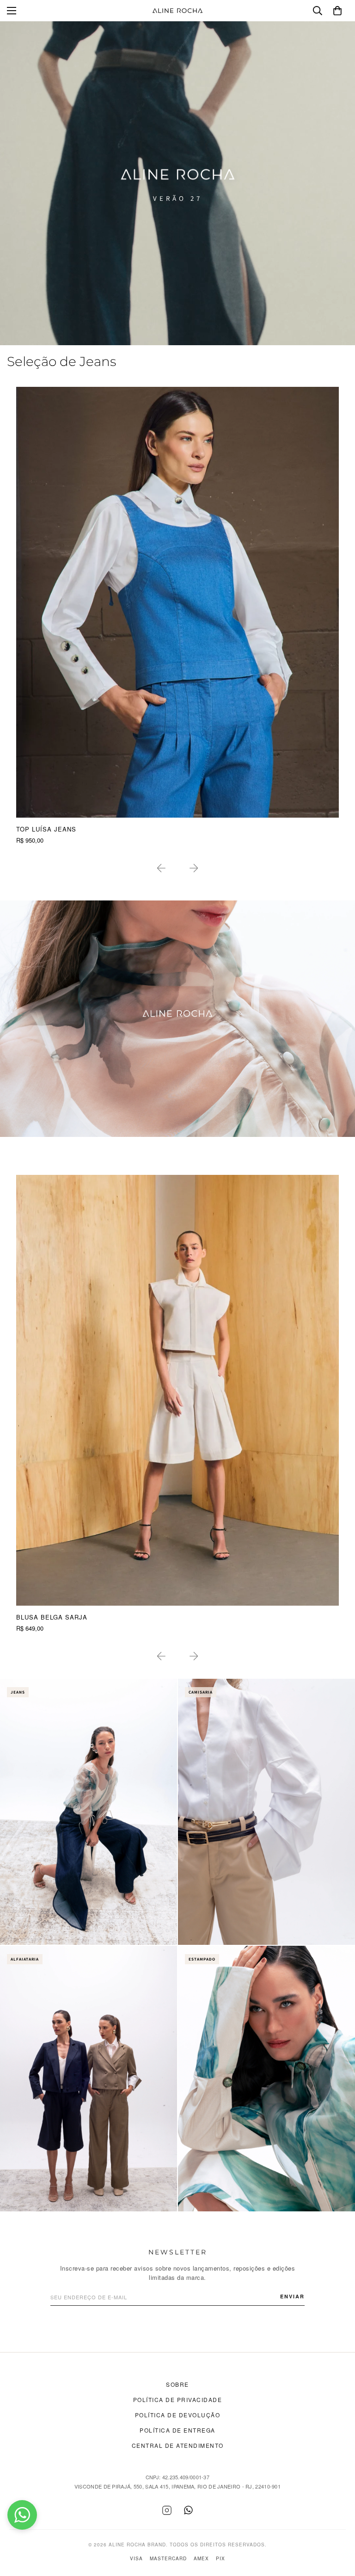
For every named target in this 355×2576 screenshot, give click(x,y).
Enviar (292, 2296)
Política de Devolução (178, 2415)
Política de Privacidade (178, 2399)
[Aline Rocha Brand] (177, 11)
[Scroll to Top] (337, 2526)
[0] (337, 11)
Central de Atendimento (178, 2445)
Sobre (177, 2384)
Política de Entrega (177, 2430)
